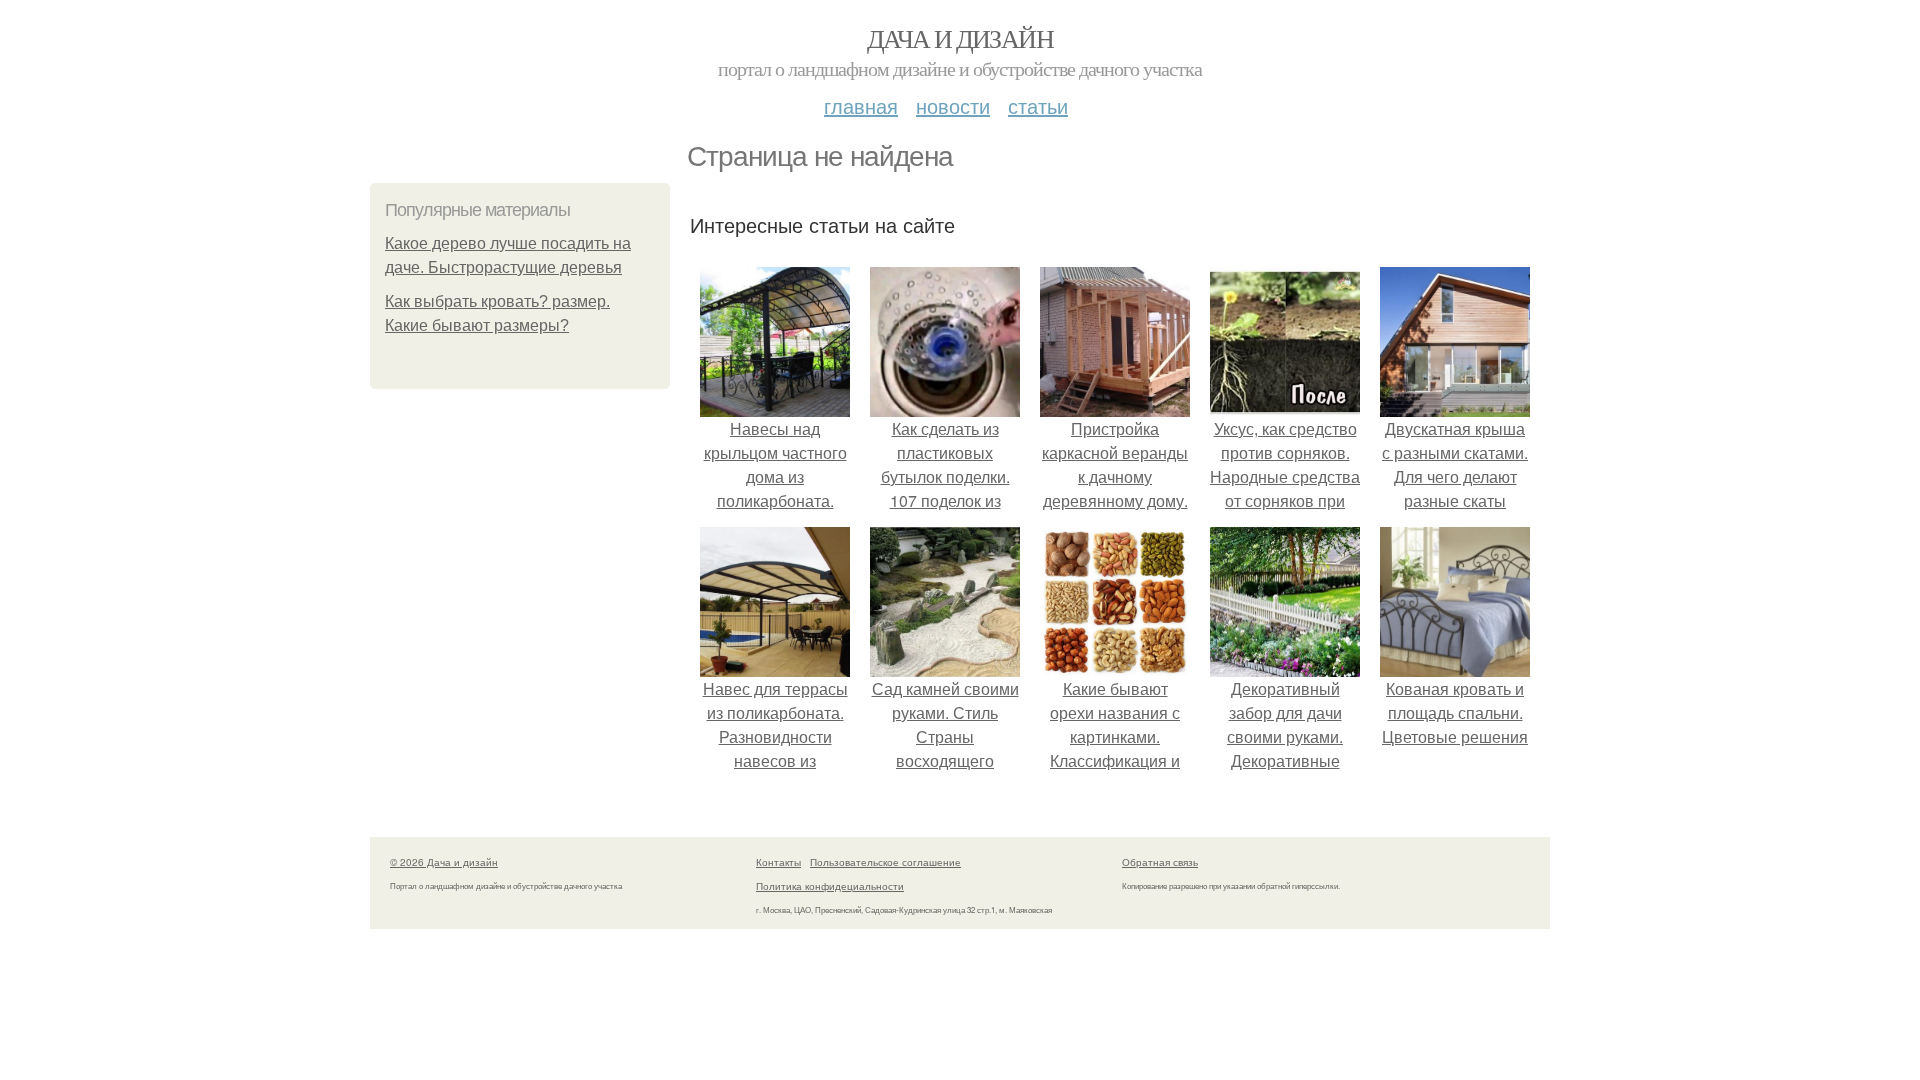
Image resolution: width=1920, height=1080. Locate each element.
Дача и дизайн (960, 38)
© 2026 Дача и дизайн (444, 862)
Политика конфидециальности (830, 886)
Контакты (778, 862)
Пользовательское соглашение (885, 862)
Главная (861, 105)
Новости (953, 105)
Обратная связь (1160, 862)
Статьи (1038, 105)
